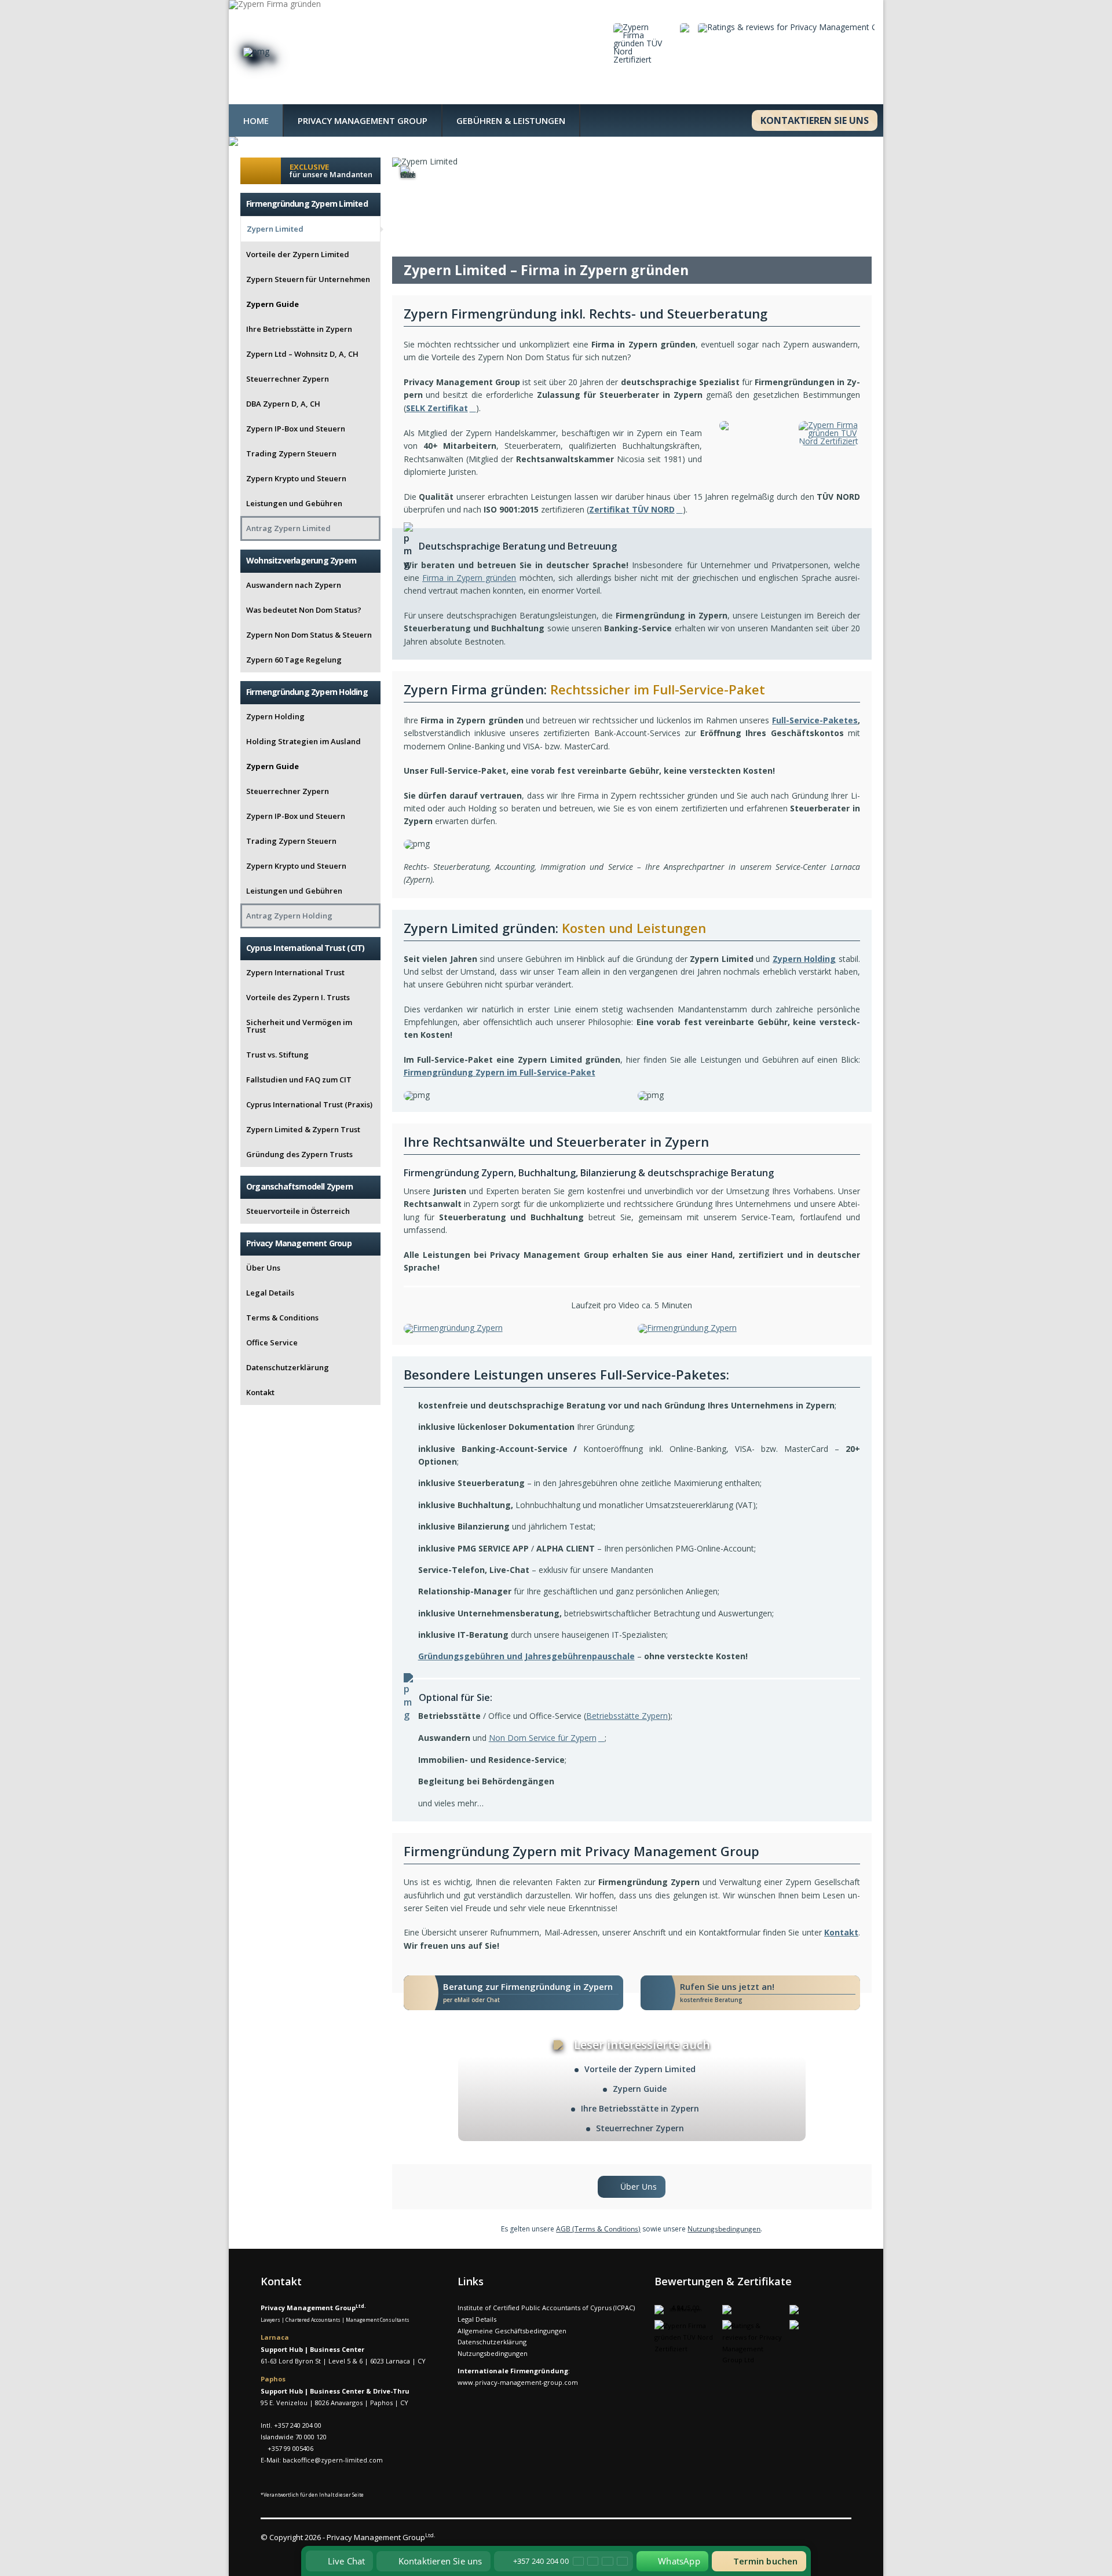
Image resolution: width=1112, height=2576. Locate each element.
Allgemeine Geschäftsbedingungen (512, 2331)
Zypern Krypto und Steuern (296, 478)
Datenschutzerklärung (288, 1367)
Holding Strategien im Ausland (303, 741)
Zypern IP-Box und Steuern (296, 429)
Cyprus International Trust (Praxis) (309, 1104)
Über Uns (263, 1268)
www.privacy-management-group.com (518, 2382)
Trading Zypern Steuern (291, 453)
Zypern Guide (640, 2089)
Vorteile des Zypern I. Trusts (298, 997)
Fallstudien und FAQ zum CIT (299, 1080)
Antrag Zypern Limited (288, 528)
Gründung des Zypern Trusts (299, 1154)
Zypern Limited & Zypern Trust (303, 1129)
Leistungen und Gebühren (294, 503)
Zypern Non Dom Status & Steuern (309, 635)
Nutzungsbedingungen (724, 2229)
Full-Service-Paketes (815, 720)
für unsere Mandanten (331, 171)
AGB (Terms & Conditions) (598, 2229)
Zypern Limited (275, 229)
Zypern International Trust (295, 972)
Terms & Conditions (282, 1318)
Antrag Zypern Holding (289, 916)
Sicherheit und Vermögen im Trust (299, 1026)
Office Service (272, 1342)
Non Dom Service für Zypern (543, 1738)
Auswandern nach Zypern (294, 585)
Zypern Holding (804, 959)
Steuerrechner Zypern (640, 2128)
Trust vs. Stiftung (277, 1055)
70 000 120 (311, 2437)
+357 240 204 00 (298, 2425)
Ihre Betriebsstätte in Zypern (640, 2108)
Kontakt (260, 1392)
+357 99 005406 (290, 2448)
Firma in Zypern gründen (469, 578)
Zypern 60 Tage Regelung (294, 660)
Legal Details (270, 1293)
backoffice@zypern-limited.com (333, 2460)
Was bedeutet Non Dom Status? (304, 610)
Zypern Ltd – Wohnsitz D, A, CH (302, 354)
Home (256, 120)
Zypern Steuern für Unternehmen (308, 279)
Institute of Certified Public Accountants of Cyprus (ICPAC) (546, 2308)
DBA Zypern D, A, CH (283, 404)
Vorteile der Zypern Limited (640, 2069)
